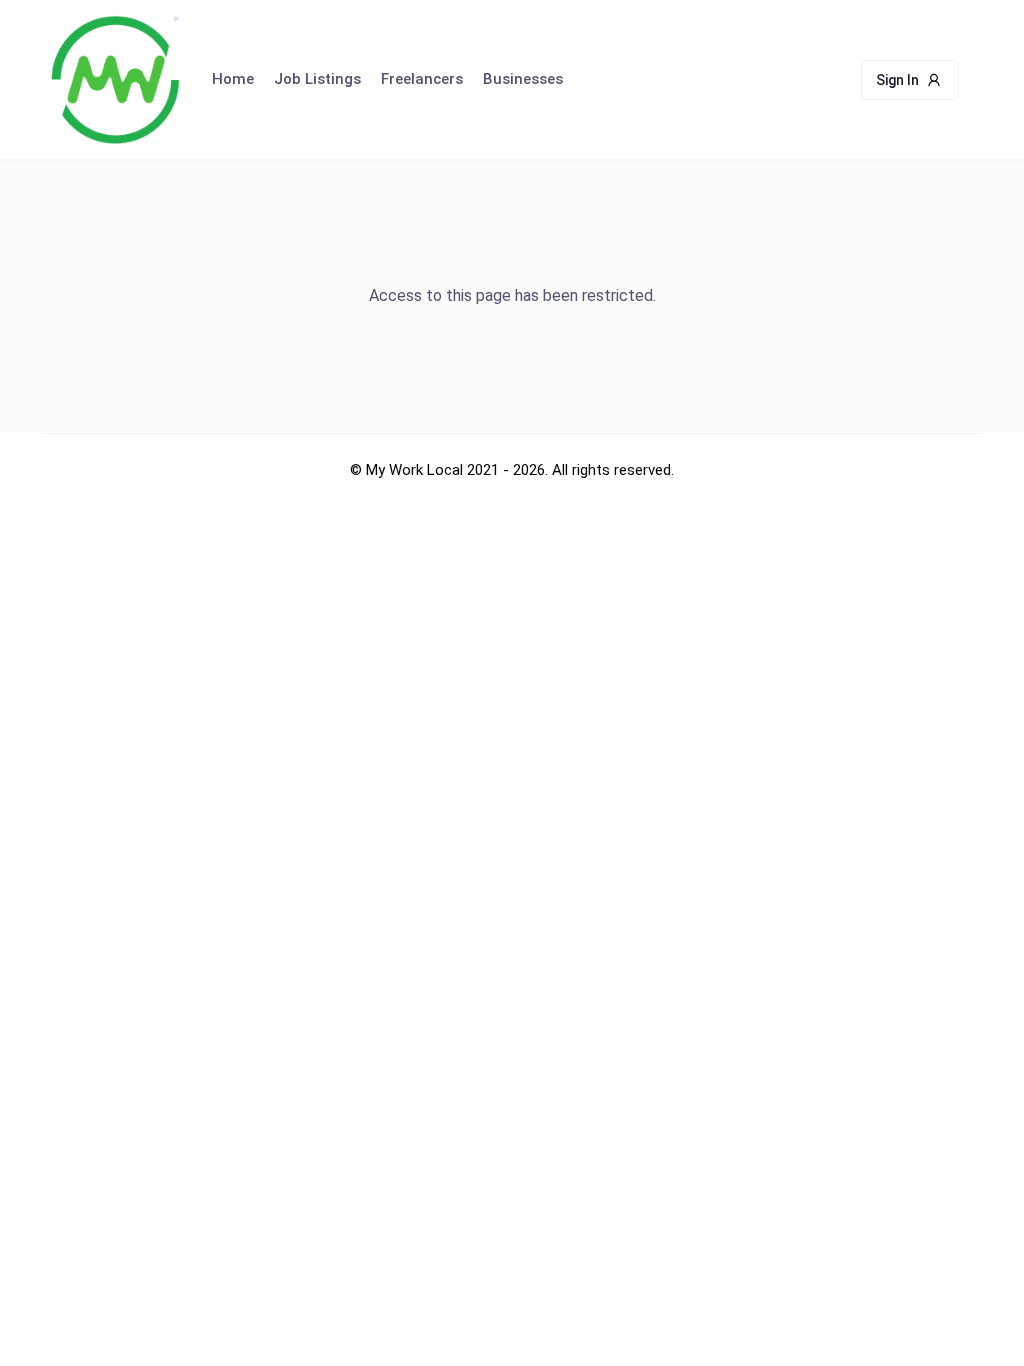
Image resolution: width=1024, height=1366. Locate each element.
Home (233, 79)
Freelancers (422, 79)
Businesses (523, 79)
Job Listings (317, 79)
